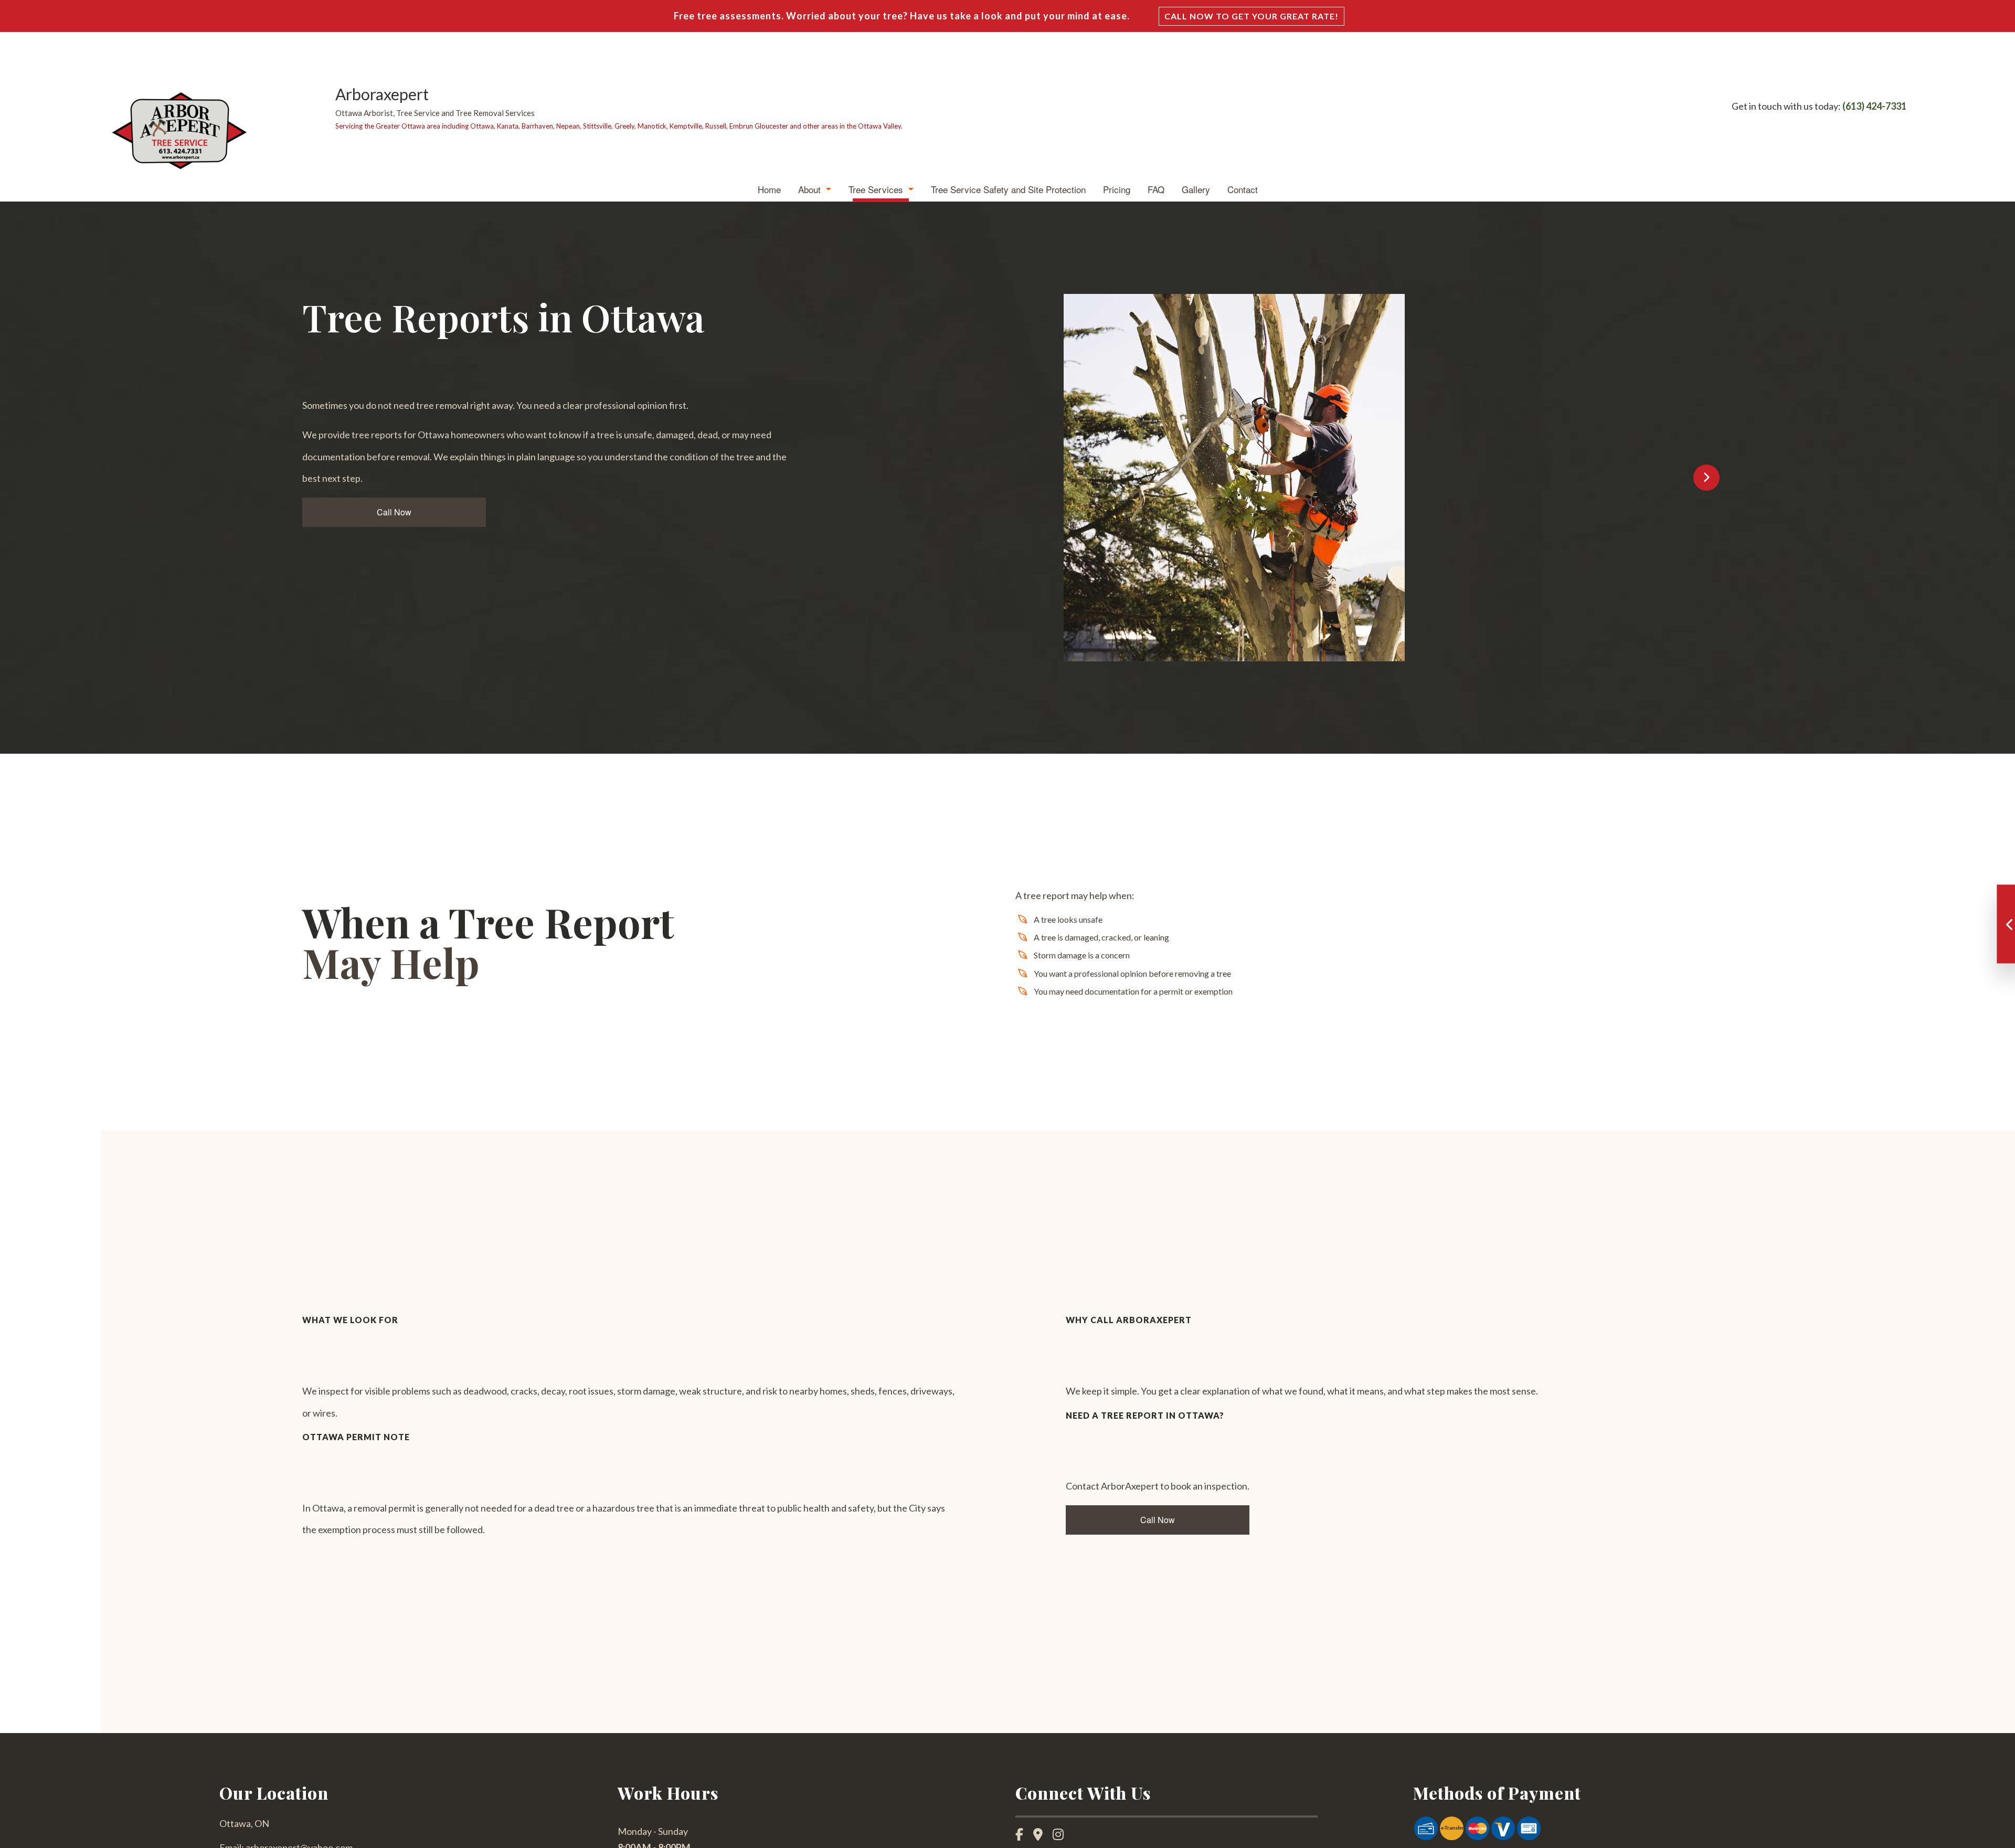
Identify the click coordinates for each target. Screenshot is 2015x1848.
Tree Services (876, 189)
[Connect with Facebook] (1024, 1836)
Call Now (394, 512)
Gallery (1196, 189)
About (809, 189)
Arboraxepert (382, 94)
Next (1706, 478)
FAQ (1156, 189)
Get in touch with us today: (1819, 106)
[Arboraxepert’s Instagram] (1062, 1836)
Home (769, 189)
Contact (1243, 189)
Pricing (1117, 189)
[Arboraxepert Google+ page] (1042, 1836)
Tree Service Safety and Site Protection (1008, 189)
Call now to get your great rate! (1252, 16)
